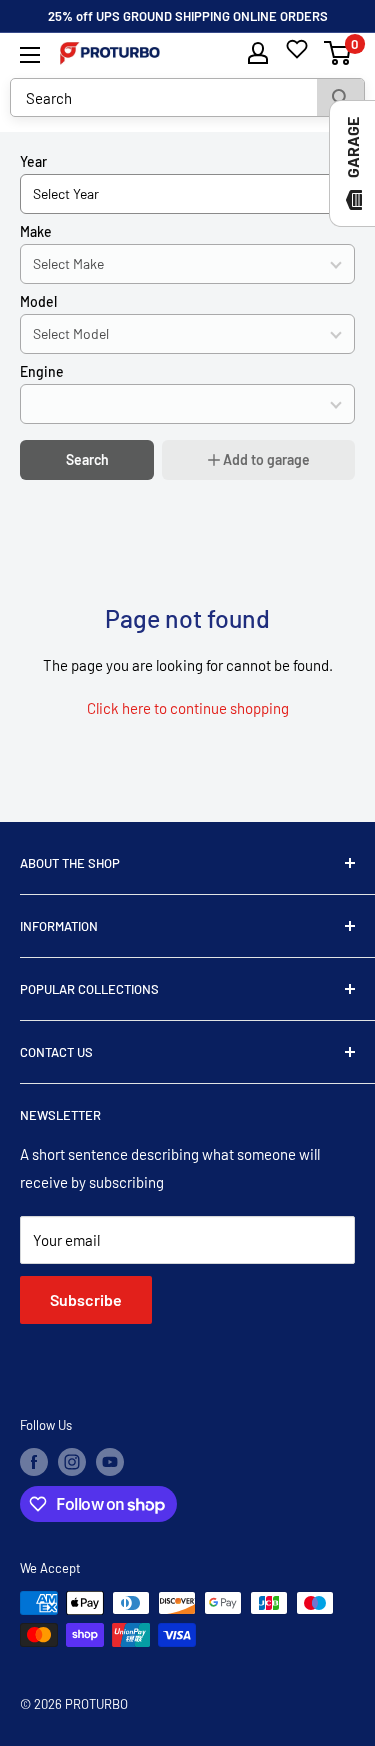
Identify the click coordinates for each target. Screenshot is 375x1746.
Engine (42, 371)
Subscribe (86, 1299)
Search (87, 459)
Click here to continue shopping (188, 708)
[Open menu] (30, 55)
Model (38, 301)
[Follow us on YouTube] (110, 1462)
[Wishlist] (297, 49)
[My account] (258, 53)
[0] (338, 53)
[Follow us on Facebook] (34, 1462)
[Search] (340, 97)
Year (33, 161)
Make (36, 231)
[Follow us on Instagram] (72, 1462)
